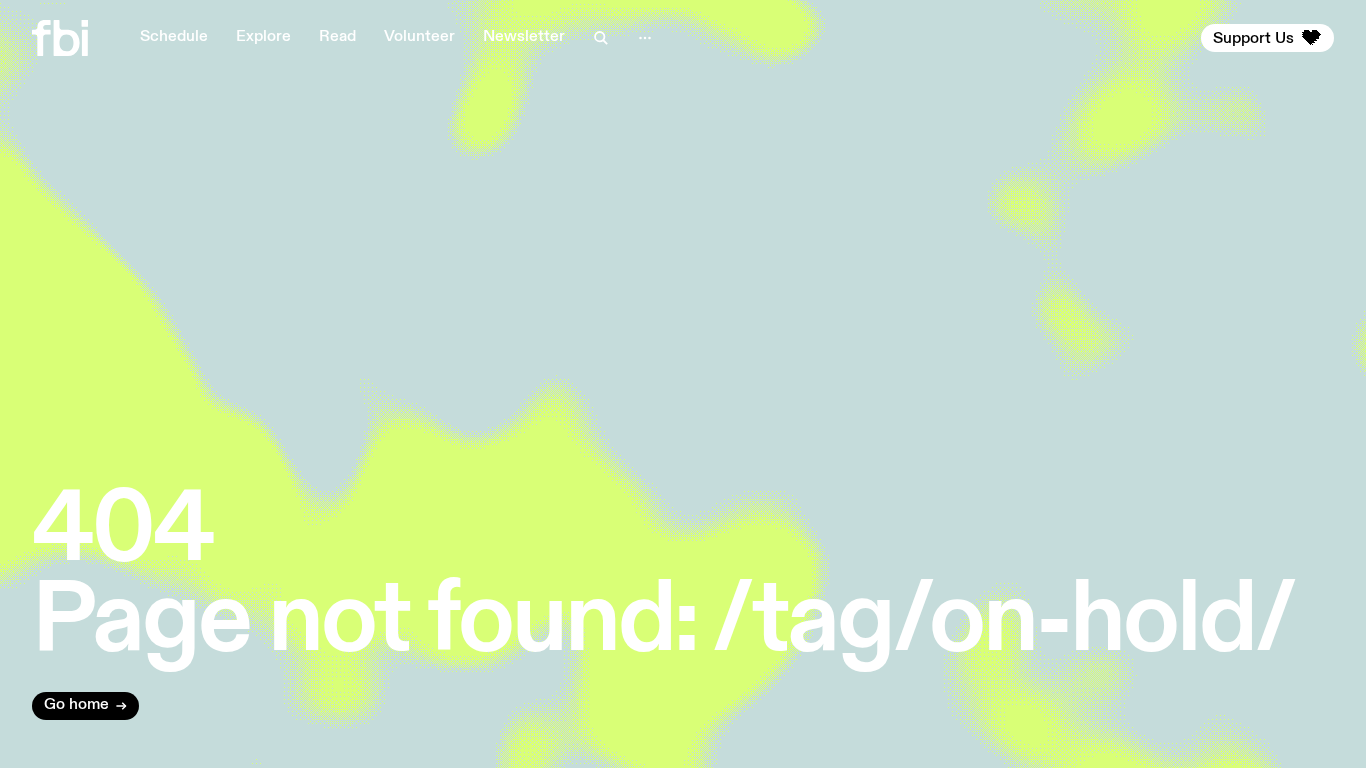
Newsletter (524, 37)
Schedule (174, 37)
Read (337, 37)
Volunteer (419, 37)
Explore (263, 37)
